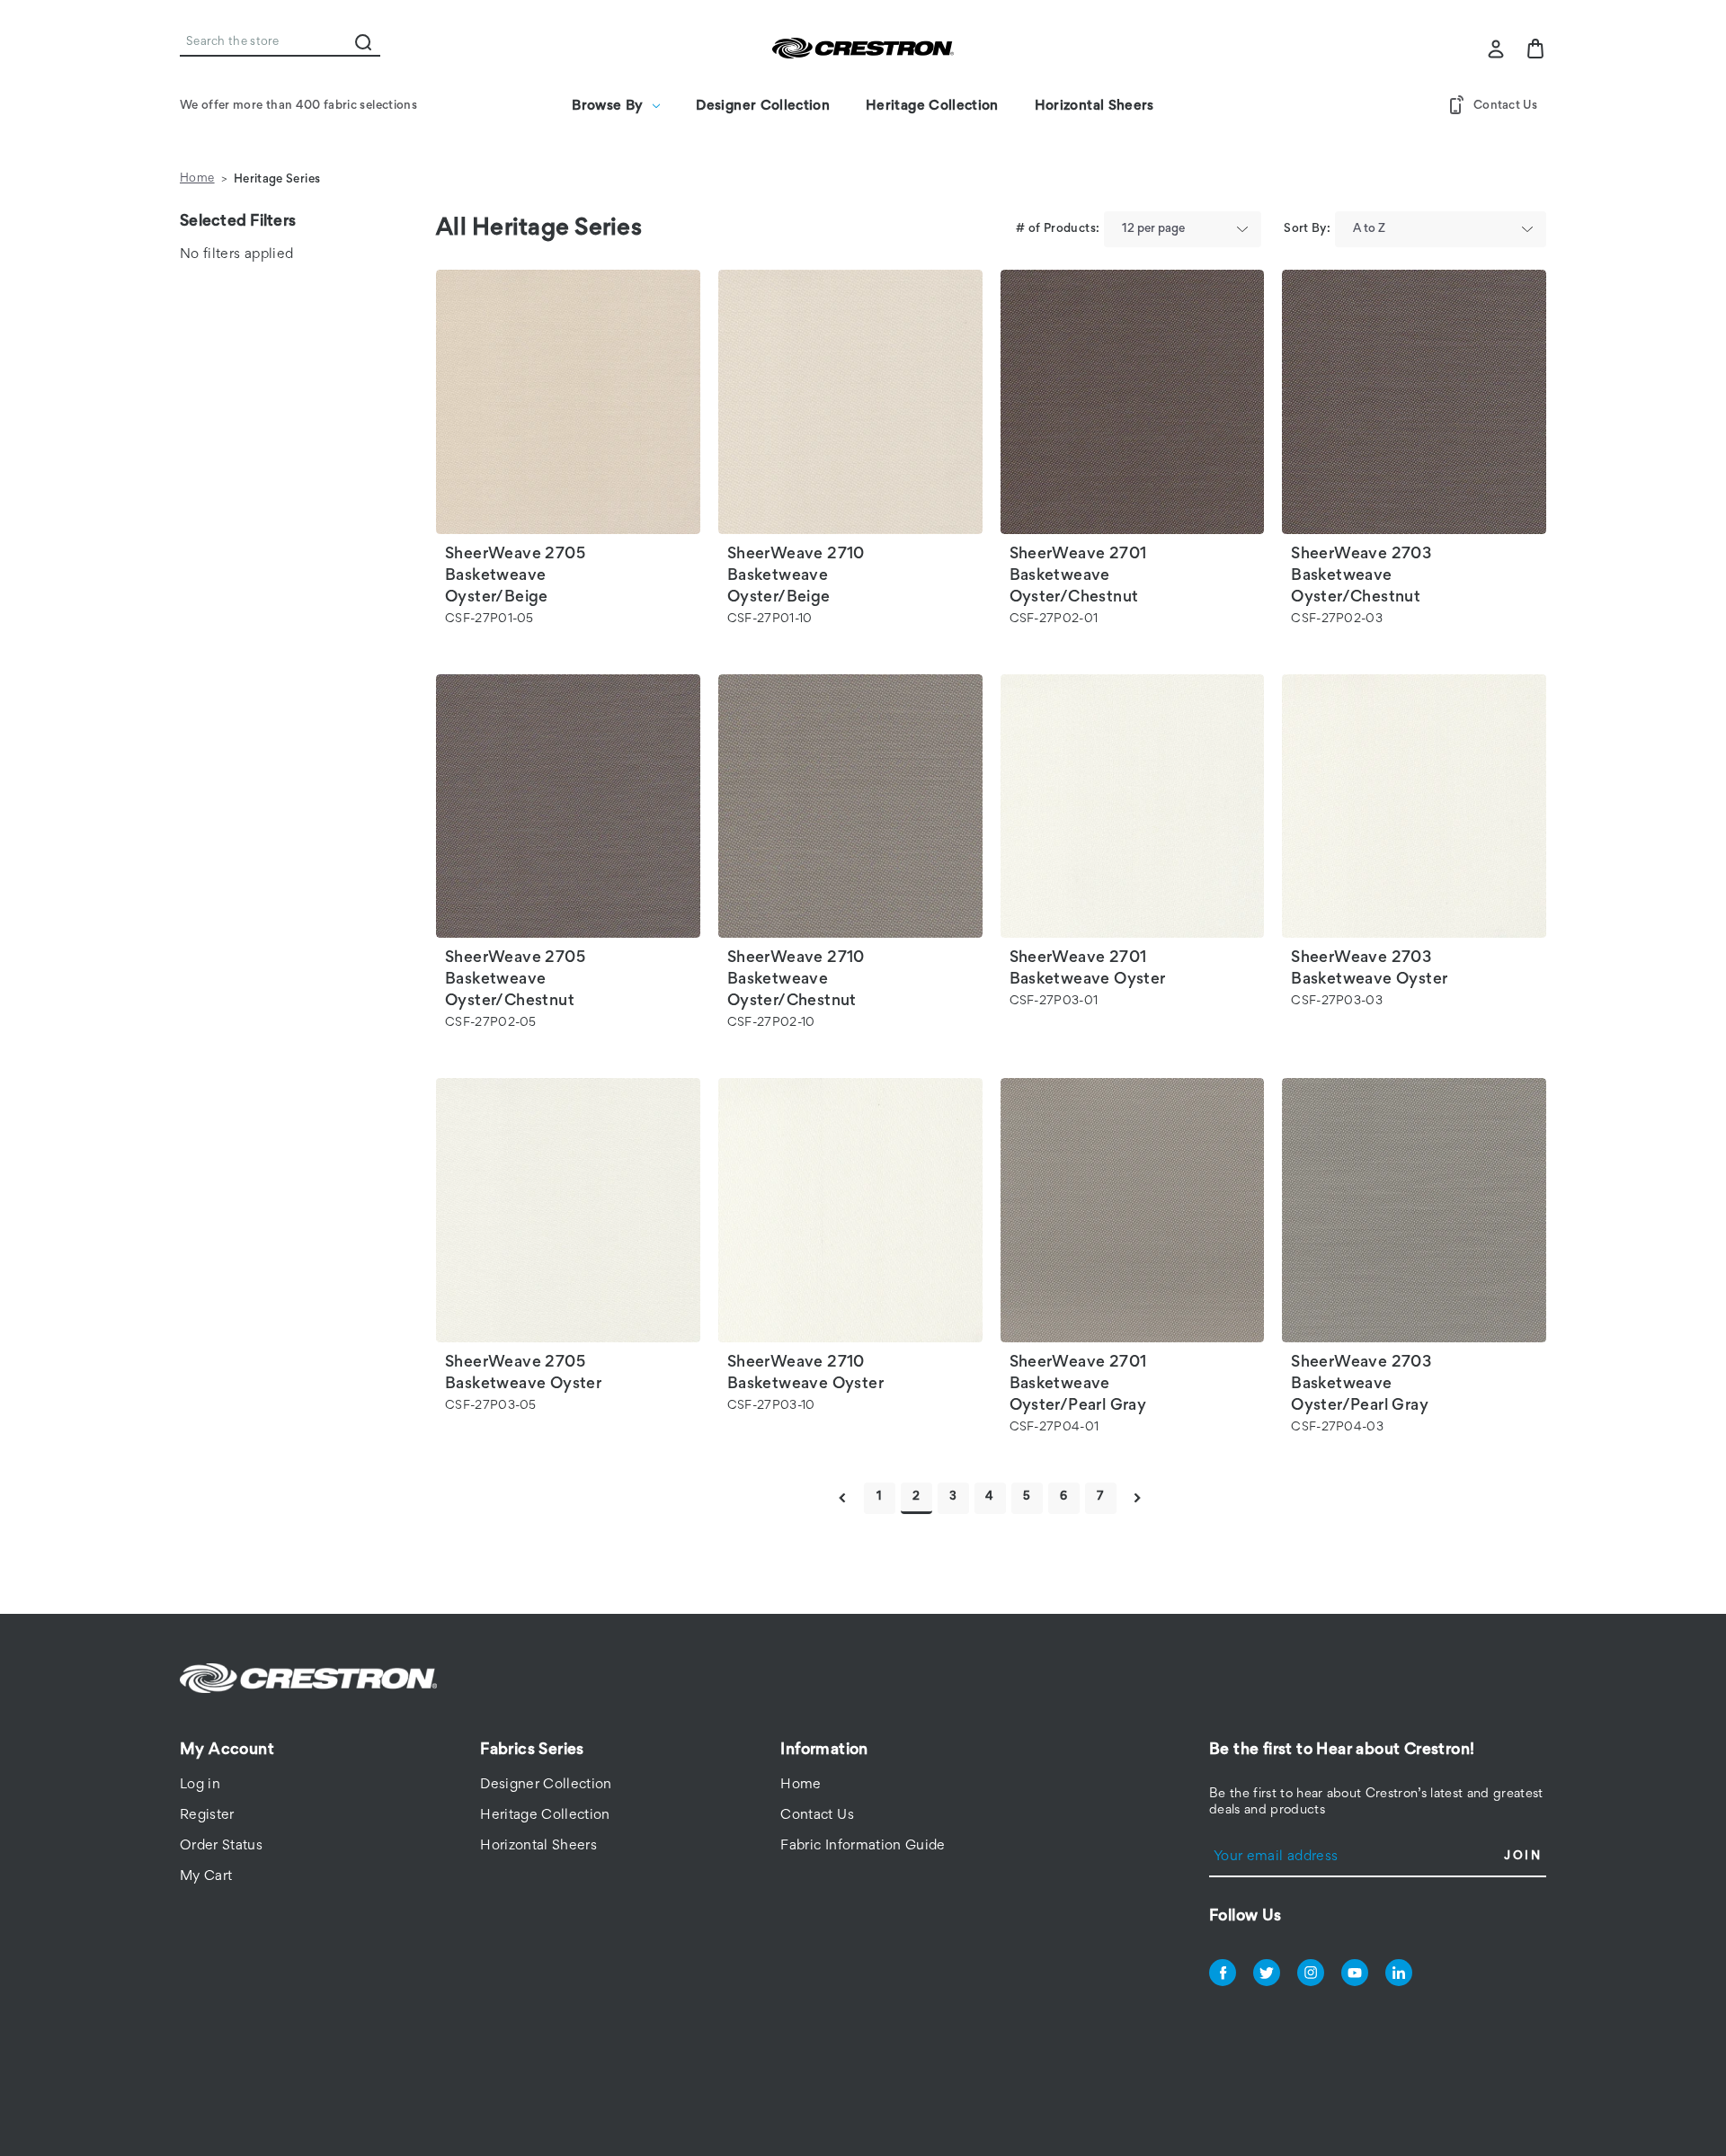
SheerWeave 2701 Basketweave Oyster (1088, 969)
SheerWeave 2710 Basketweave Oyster (805, 1374)
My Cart (206, 1876)
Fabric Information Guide (863, 1846)
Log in (200, 1785)
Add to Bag (568, 432)
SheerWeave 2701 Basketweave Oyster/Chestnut (1078, 576)
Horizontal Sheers (1094, 106)
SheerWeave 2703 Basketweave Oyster (1369, 969)
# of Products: (1058, 229)
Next (1138, 1498)
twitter (1267, 1973)
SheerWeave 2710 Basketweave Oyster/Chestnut (796, 980)
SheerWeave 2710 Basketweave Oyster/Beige (796, 576)
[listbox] (1183, 229)
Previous (843, 1498)
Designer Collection (763, 106)
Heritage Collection (932, 106)
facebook (1223, 1973)
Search (363, 42)
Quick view (568, 373)
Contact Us (1505, 106)
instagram (1311, 1973)
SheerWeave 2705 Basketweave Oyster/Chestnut (515, 980)
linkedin (1399, 1973)
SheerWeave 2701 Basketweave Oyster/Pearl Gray (1078, 1385)
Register (207, 1815)
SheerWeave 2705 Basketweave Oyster (523, 1374)
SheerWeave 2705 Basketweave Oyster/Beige (515, 576)
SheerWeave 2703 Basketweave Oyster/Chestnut (1361, 576)
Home (801, 1785)
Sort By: (1307, 229)
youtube (1355, 1973)
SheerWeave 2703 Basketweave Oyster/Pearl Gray (1361, 1385)
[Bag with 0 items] (1535, 49)
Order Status (221, 1846)
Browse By (607, 106)
